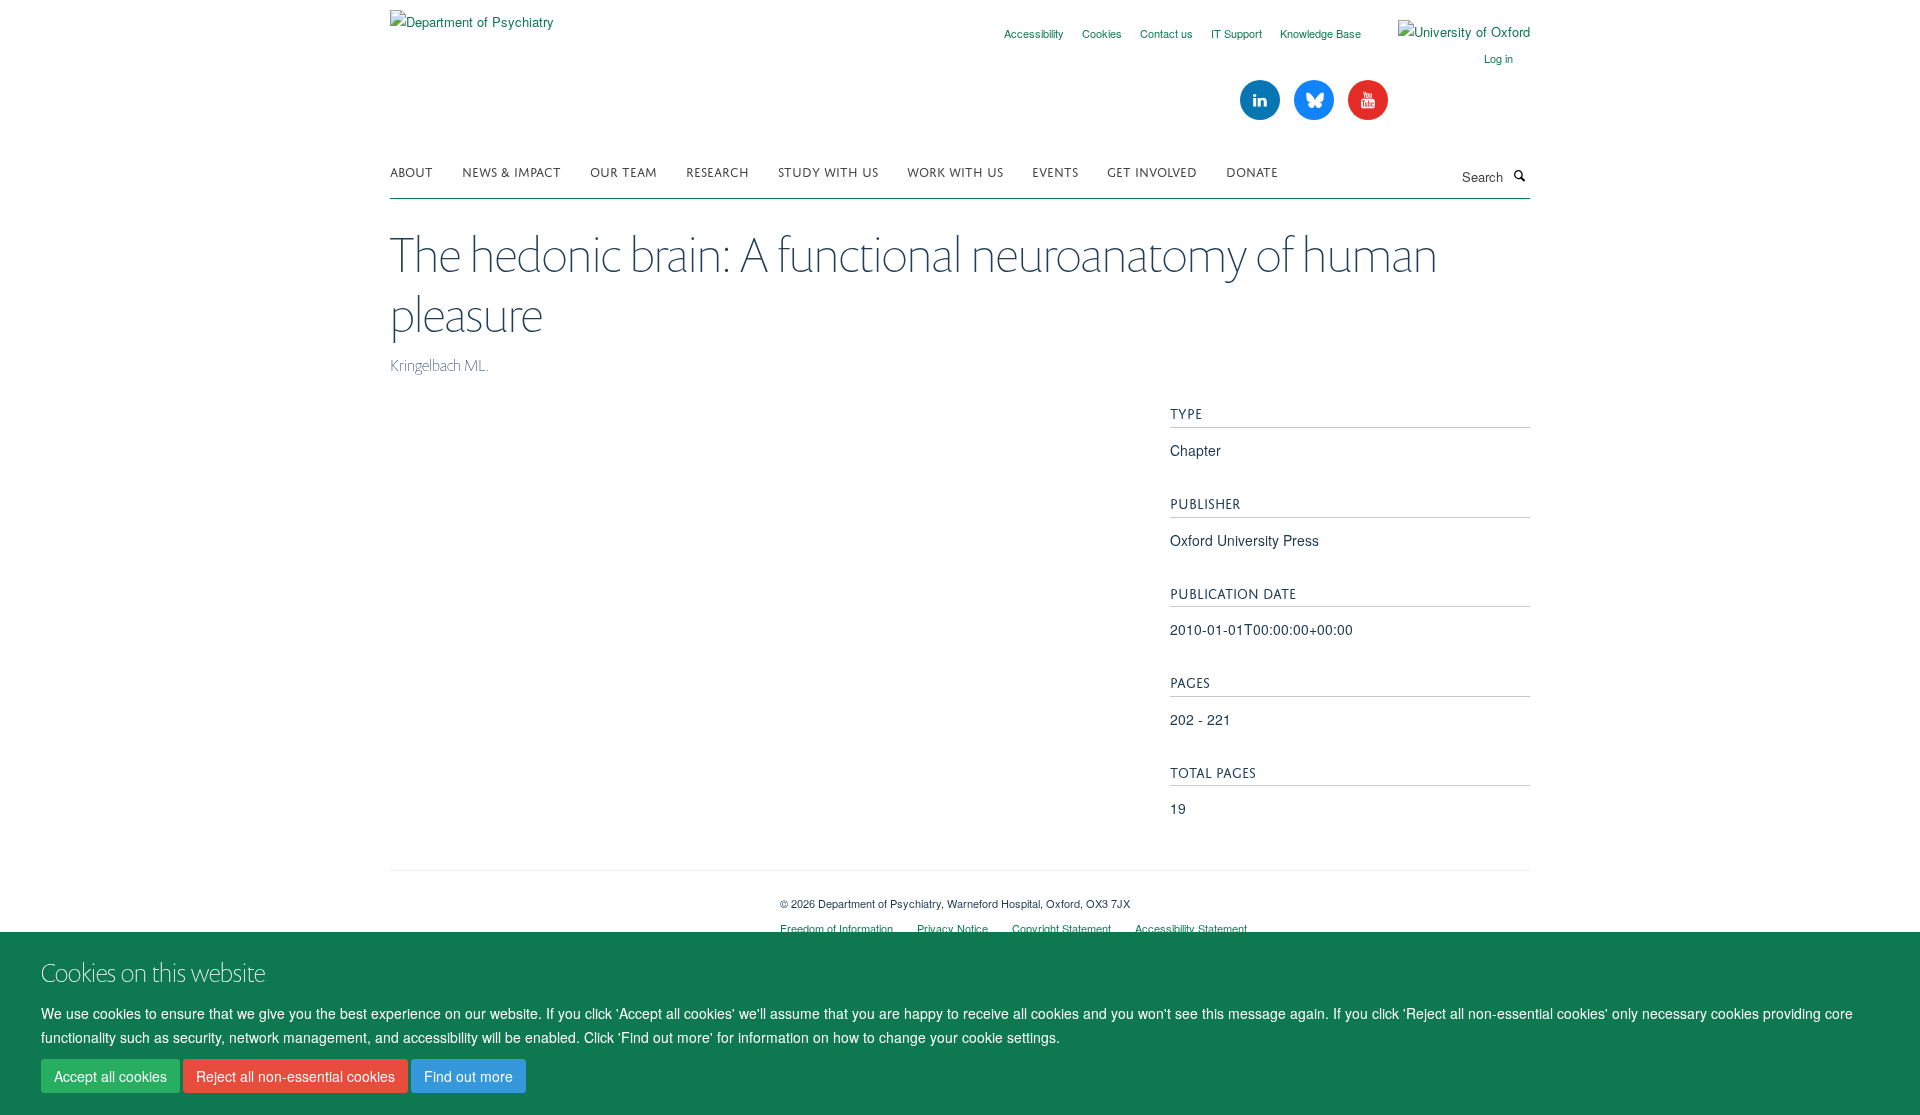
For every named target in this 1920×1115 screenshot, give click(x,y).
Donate (1252, 170)
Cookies (1102, 33)
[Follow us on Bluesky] (1316, 100)
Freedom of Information (836, 928)
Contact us (1166, 33)
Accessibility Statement (1191, 928)
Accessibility (1034, 33)
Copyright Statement (1061, 928)
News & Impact (511, 170)
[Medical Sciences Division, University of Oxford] (570, 896)
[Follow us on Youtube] (1368, 100)
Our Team (623, 170)
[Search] (1519, 175)
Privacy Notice (952, 928)
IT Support (1236, 33)
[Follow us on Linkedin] (1262, 100)
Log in (1498, 58)
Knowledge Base (1320, 33)
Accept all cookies (110, 1076)
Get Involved (1152, 170)
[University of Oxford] (1449, 32)
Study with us (828, 170)
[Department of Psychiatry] (472, 14)
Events (1055, 170)
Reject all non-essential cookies (295, 1076)
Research (717, 170)
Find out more (468, 1076)
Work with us (955, 170)
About (411, 170)
